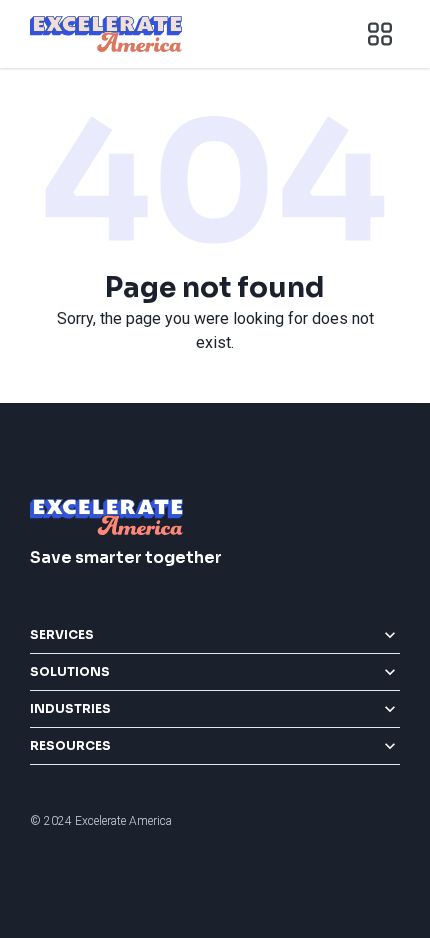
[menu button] (380, 34)
